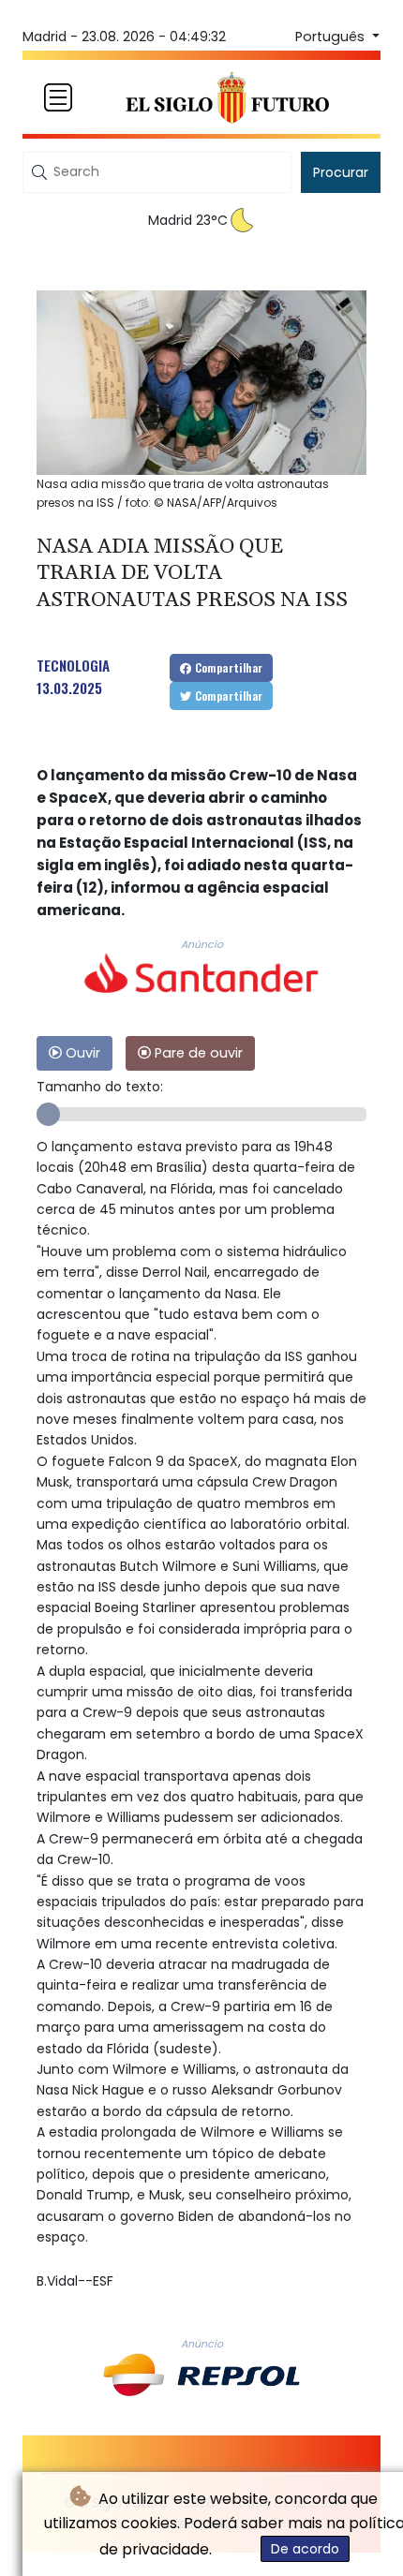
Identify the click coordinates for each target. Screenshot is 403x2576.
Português (332, 37)
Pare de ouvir (197, 1053)
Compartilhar (227, 667)
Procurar (341, 172)
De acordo (305, 2549)
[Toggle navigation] (58, 97)
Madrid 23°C (188, 220)
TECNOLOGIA (73, 665)
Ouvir (81, 1053)
